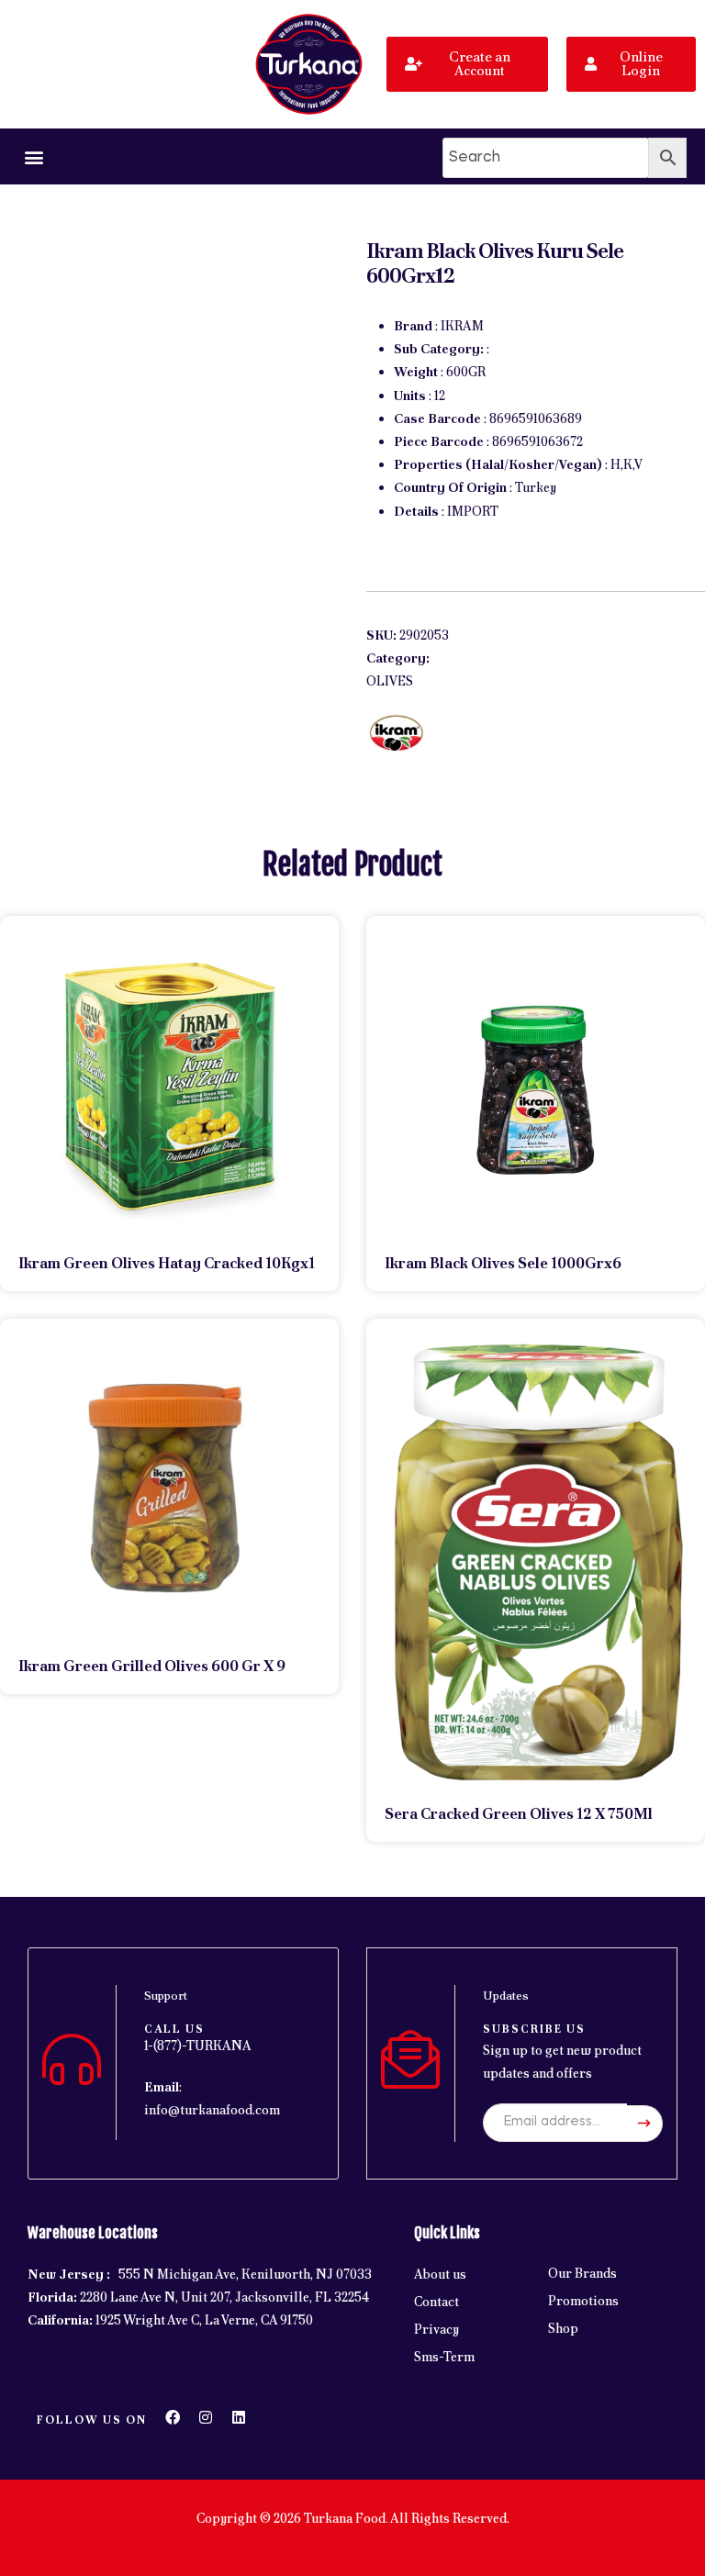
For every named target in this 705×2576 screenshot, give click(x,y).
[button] (34, 156)
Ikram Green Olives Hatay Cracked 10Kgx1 (167, 1263)
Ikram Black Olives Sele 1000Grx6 (503, 1263)
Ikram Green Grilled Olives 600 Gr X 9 (152, 1666)
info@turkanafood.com (212, 2110)
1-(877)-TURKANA (198, 2046)
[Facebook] (173, 2417)
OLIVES (390, 681)
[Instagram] (206, 2417)
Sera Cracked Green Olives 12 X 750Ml (519, 1814)
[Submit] (645, 2124)
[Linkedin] (239, 2417)
